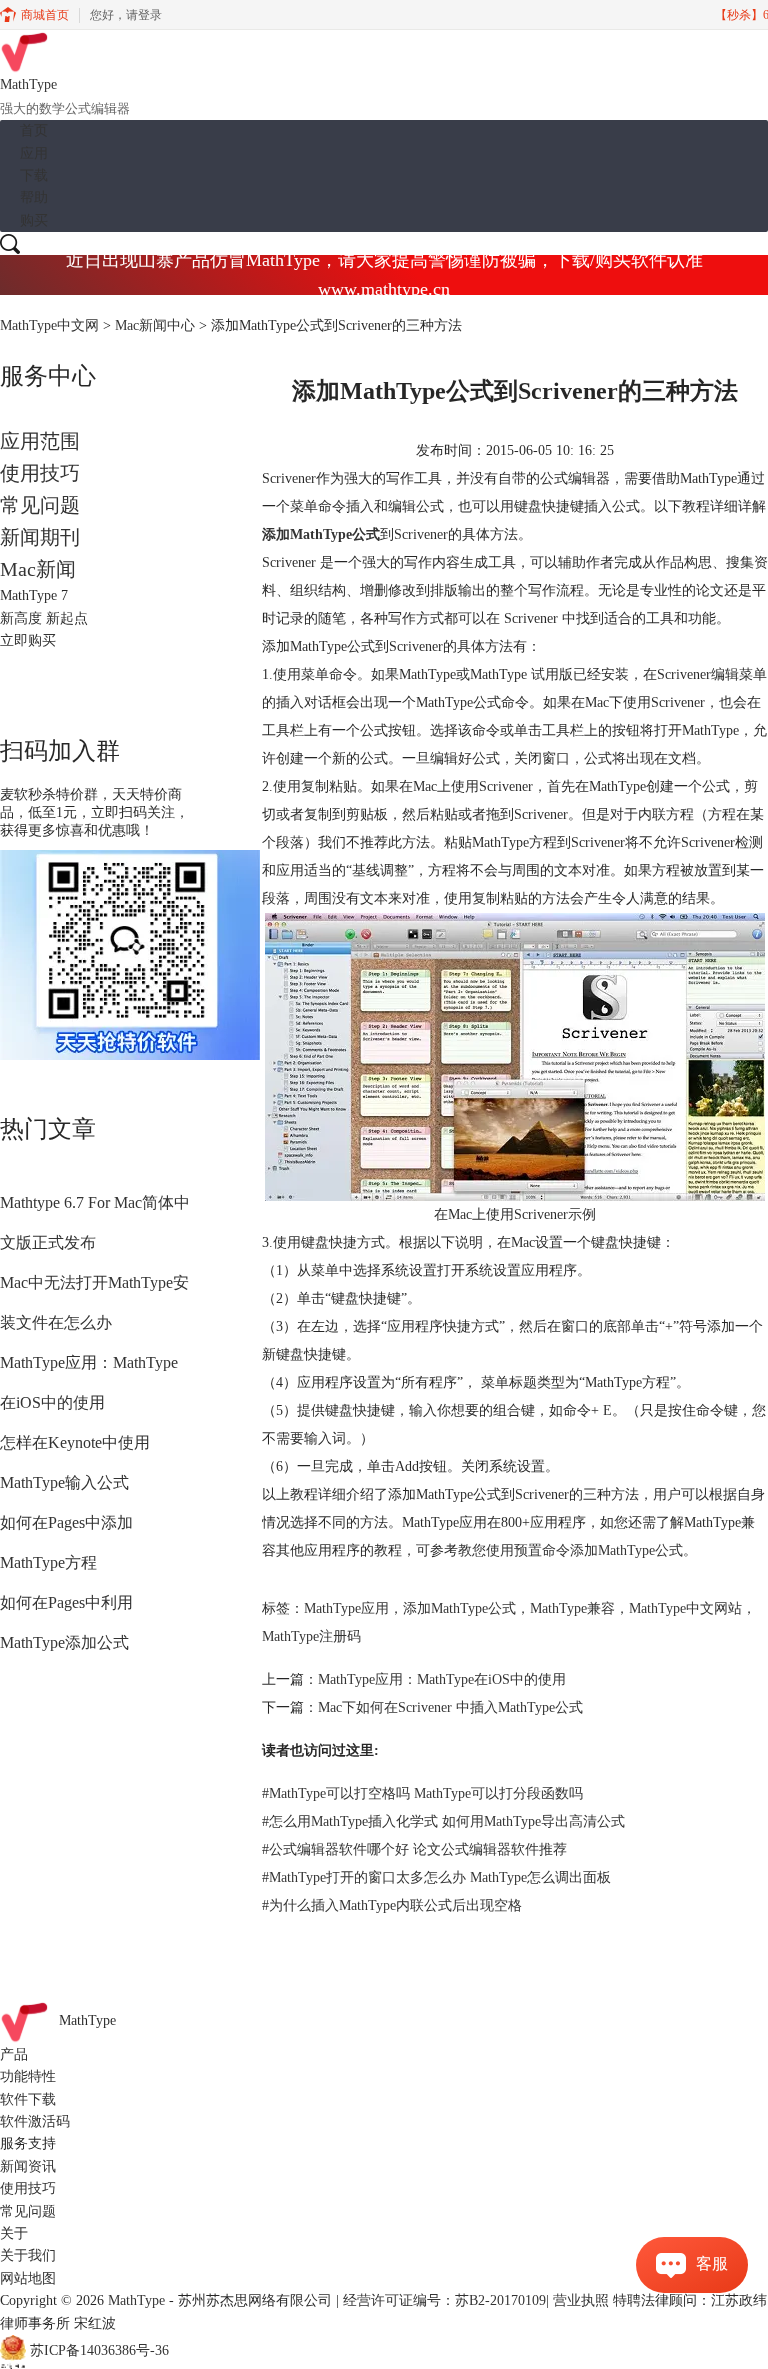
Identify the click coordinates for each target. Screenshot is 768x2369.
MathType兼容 (572, 1608)
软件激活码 (35, 2121)
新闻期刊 (40, 537)
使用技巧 (40, 473)
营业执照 (581, 2300)
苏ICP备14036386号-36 (99, 2350)
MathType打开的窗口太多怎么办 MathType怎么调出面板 (436, 1877)
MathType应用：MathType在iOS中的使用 (442, 1679)
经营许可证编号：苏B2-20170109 (444, 2300)
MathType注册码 (311, 1636)
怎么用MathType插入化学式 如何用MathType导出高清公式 (443, 1821)
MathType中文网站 (685, 1608)
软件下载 (28, 2099)
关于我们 (28, 2255)
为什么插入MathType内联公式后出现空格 (392, 1905)
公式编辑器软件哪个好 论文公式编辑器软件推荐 (414, 1849)
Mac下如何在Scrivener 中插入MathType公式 (450, 1707)
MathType (87, 2020)
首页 (34, 130)
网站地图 (28, 2278)
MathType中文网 (49, 325)
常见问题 (40, 505)
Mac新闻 (38, 569)
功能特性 (28, 2076)
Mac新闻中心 (155, 325)
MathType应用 (346, 1608)
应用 (34, 153)
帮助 (34, 197)
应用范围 (40, 441)
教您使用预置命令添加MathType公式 (570, 1550)
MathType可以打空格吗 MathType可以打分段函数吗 (422, 1793)
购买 (34, 220)
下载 (34, 175)
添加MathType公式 (459, 1608)
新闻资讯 (28, 2166)
